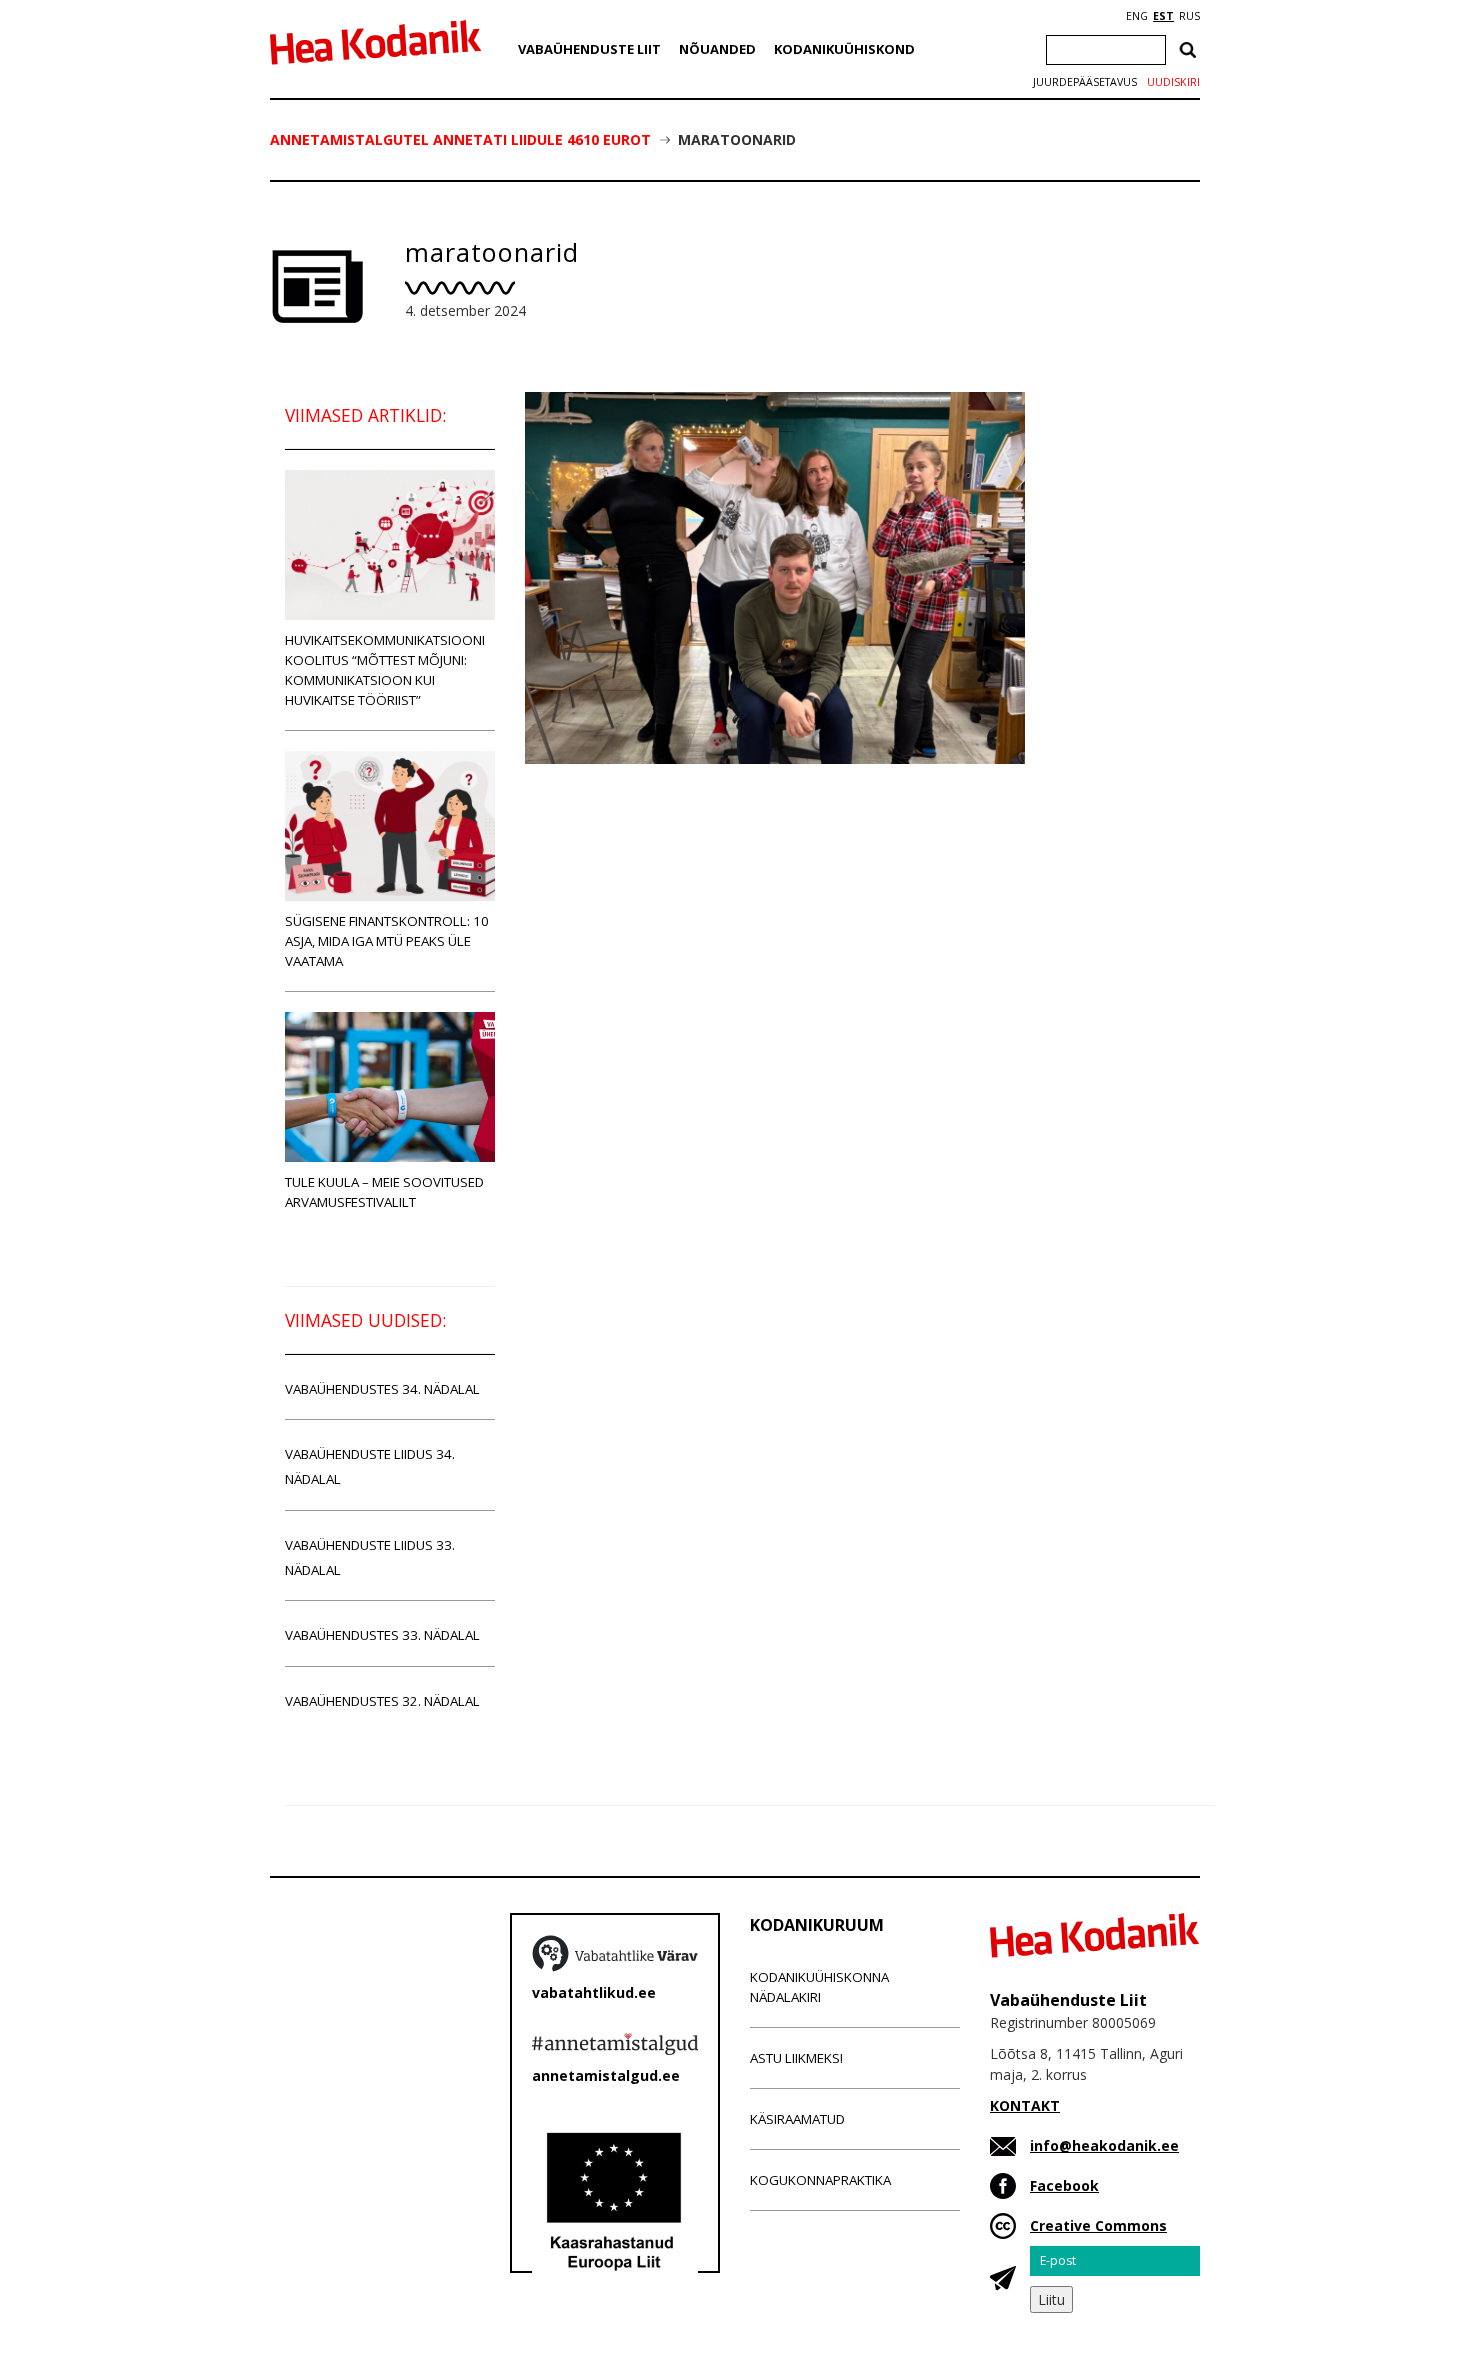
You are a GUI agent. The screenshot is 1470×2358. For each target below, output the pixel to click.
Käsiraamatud (797, 2119)
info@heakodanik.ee (1104, 2145)
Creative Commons (1098, 2225)
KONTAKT (1025, 2105)
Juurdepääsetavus (1085, 82)
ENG (1137, 16)
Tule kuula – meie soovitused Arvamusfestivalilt (384, 1192)
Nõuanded (717, 49)
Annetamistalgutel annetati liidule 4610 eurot (460, 139)
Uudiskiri (1173, 82)
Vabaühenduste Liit (589, 49)
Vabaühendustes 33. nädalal (382, 1635)
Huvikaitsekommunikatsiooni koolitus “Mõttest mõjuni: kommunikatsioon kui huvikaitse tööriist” (385, 670)
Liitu (1051, 2299)
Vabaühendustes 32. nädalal (382, 1701)
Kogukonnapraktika (820, 2180)
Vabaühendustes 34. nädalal (382, 1389)
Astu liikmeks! (796, 2058)
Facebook (1064, 2185)
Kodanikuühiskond (844, 49)
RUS (1189, 16)
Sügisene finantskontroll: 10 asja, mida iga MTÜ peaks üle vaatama (387, 941)
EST (1163, 16)
